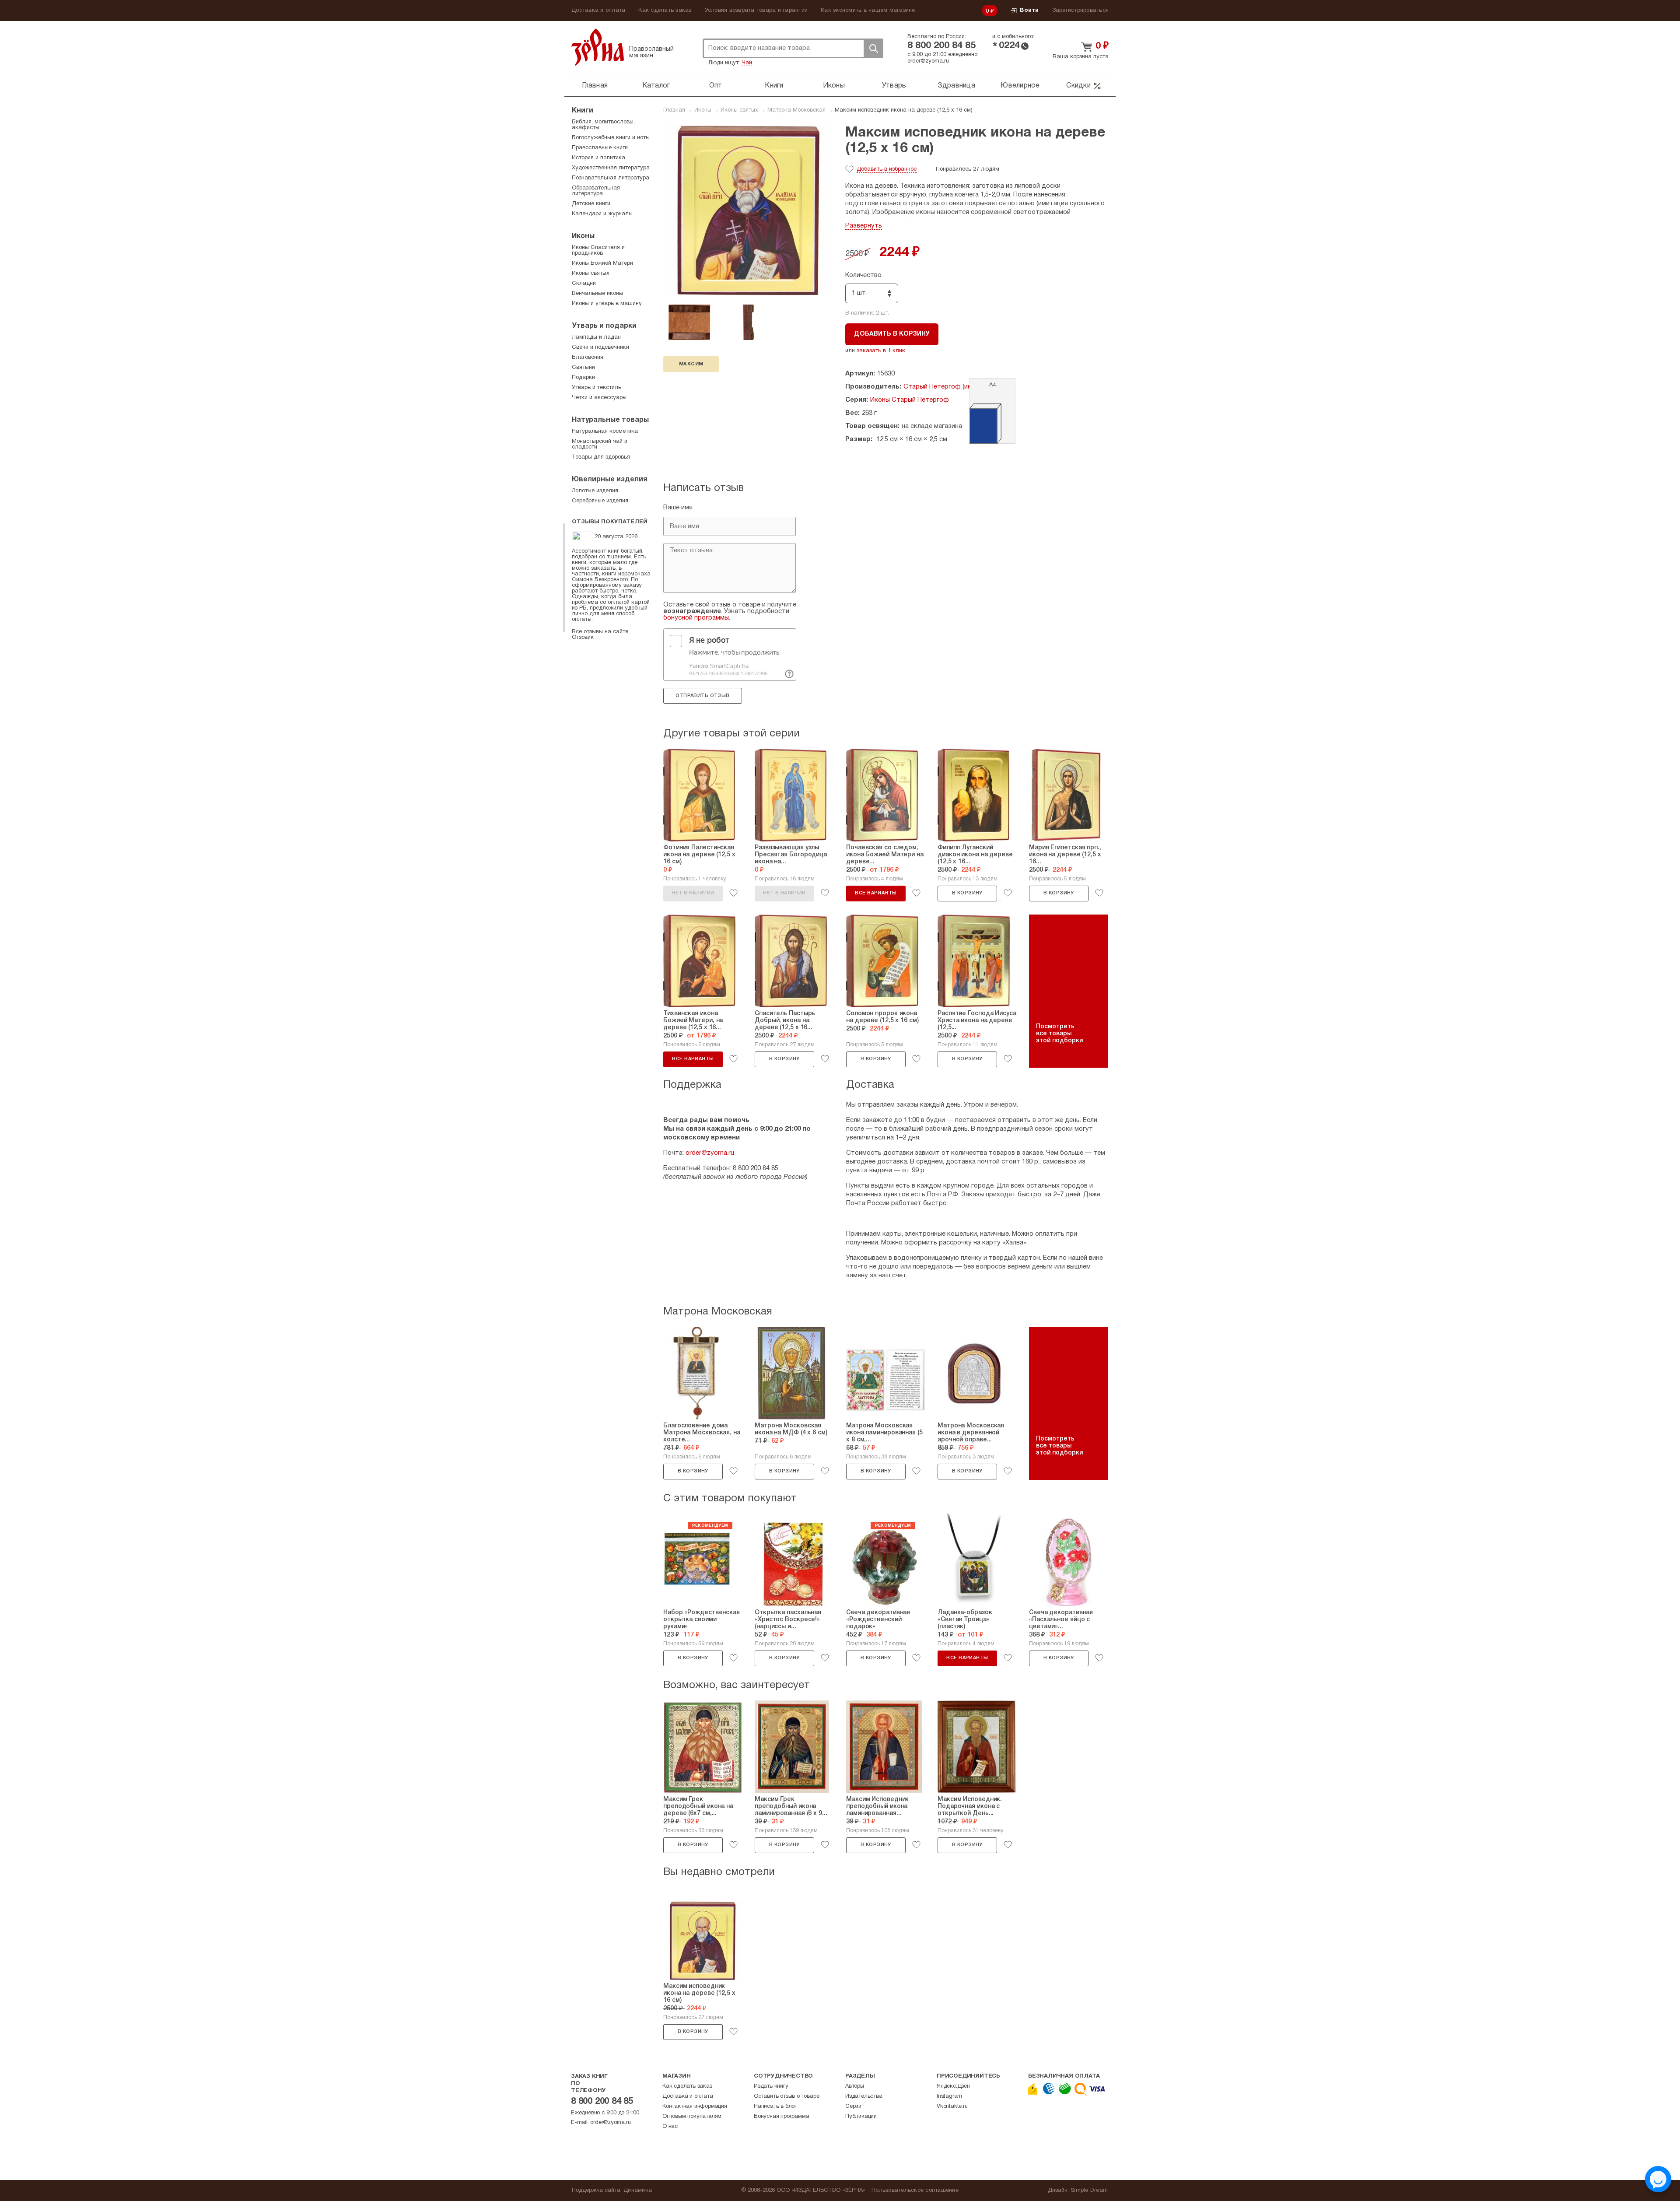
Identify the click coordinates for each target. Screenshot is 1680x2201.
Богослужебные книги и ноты (611, 138)
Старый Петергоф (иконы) (944, 387)
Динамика (638, 2190)
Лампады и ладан (596, 337)
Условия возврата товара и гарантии (756, 11)
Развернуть (864, 226)
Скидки (1078, 86)
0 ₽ (990, 11)
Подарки (583, 378)
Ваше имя (678, 508)
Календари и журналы (602, 214)
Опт (716, 86)
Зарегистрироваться (1081, 11)
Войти (1029, 11)
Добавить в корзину (892, 334)
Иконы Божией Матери (602, 263)
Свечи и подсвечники (600, 347)
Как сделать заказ (665, 11)
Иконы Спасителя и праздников (598, 251)
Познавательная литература (611, 178)
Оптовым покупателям (692, 2117)
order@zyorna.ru (928, 61)
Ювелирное (1020, 86)
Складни (584, 284)
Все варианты (876, 893)
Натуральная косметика (605, 431)
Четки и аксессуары (599, 398)
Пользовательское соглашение (915, 2190)
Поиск (873, 48)
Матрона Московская (796, 110)
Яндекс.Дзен (953, 2086)
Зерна (598, 47)
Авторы (855, 2086)
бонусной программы (696, 618)
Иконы (834, 86)
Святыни (583, 368)
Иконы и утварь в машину (607, 304)
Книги (774, 86)
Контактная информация (695, 2106)
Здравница (956, 86)
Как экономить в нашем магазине (868, 11)
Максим (691, 364)
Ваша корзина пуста (1081, 57)
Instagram (949, 2096)
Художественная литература (611, 168)
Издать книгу (771, 2086)
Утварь (894, 86)
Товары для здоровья (601, 457)
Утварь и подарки (604, 326)
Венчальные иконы (597, 294)
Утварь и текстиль (597, 388)
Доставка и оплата (598, 11)
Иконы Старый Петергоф (910, 400)
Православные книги (600, 148)
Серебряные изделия (600, 501)
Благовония (588, 357)
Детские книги (591, 204)
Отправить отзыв (702, 696)
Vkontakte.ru (952, 2106)
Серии (853, 2106)
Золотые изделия (595, 491)
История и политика (598, 158)
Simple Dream (1089, 2190)
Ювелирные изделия (610, 480)
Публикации (861, 2117)
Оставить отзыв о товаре (786, 2096)
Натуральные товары (610, 420)
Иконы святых (739, 110)
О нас (670, 2127)
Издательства (864, 2096)
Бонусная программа (781, 2117)
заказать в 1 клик (881, 351)
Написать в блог (775, 2106)
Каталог (656, 86)
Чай (747, 63)
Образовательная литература (596, 191)
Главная (595, 86)
